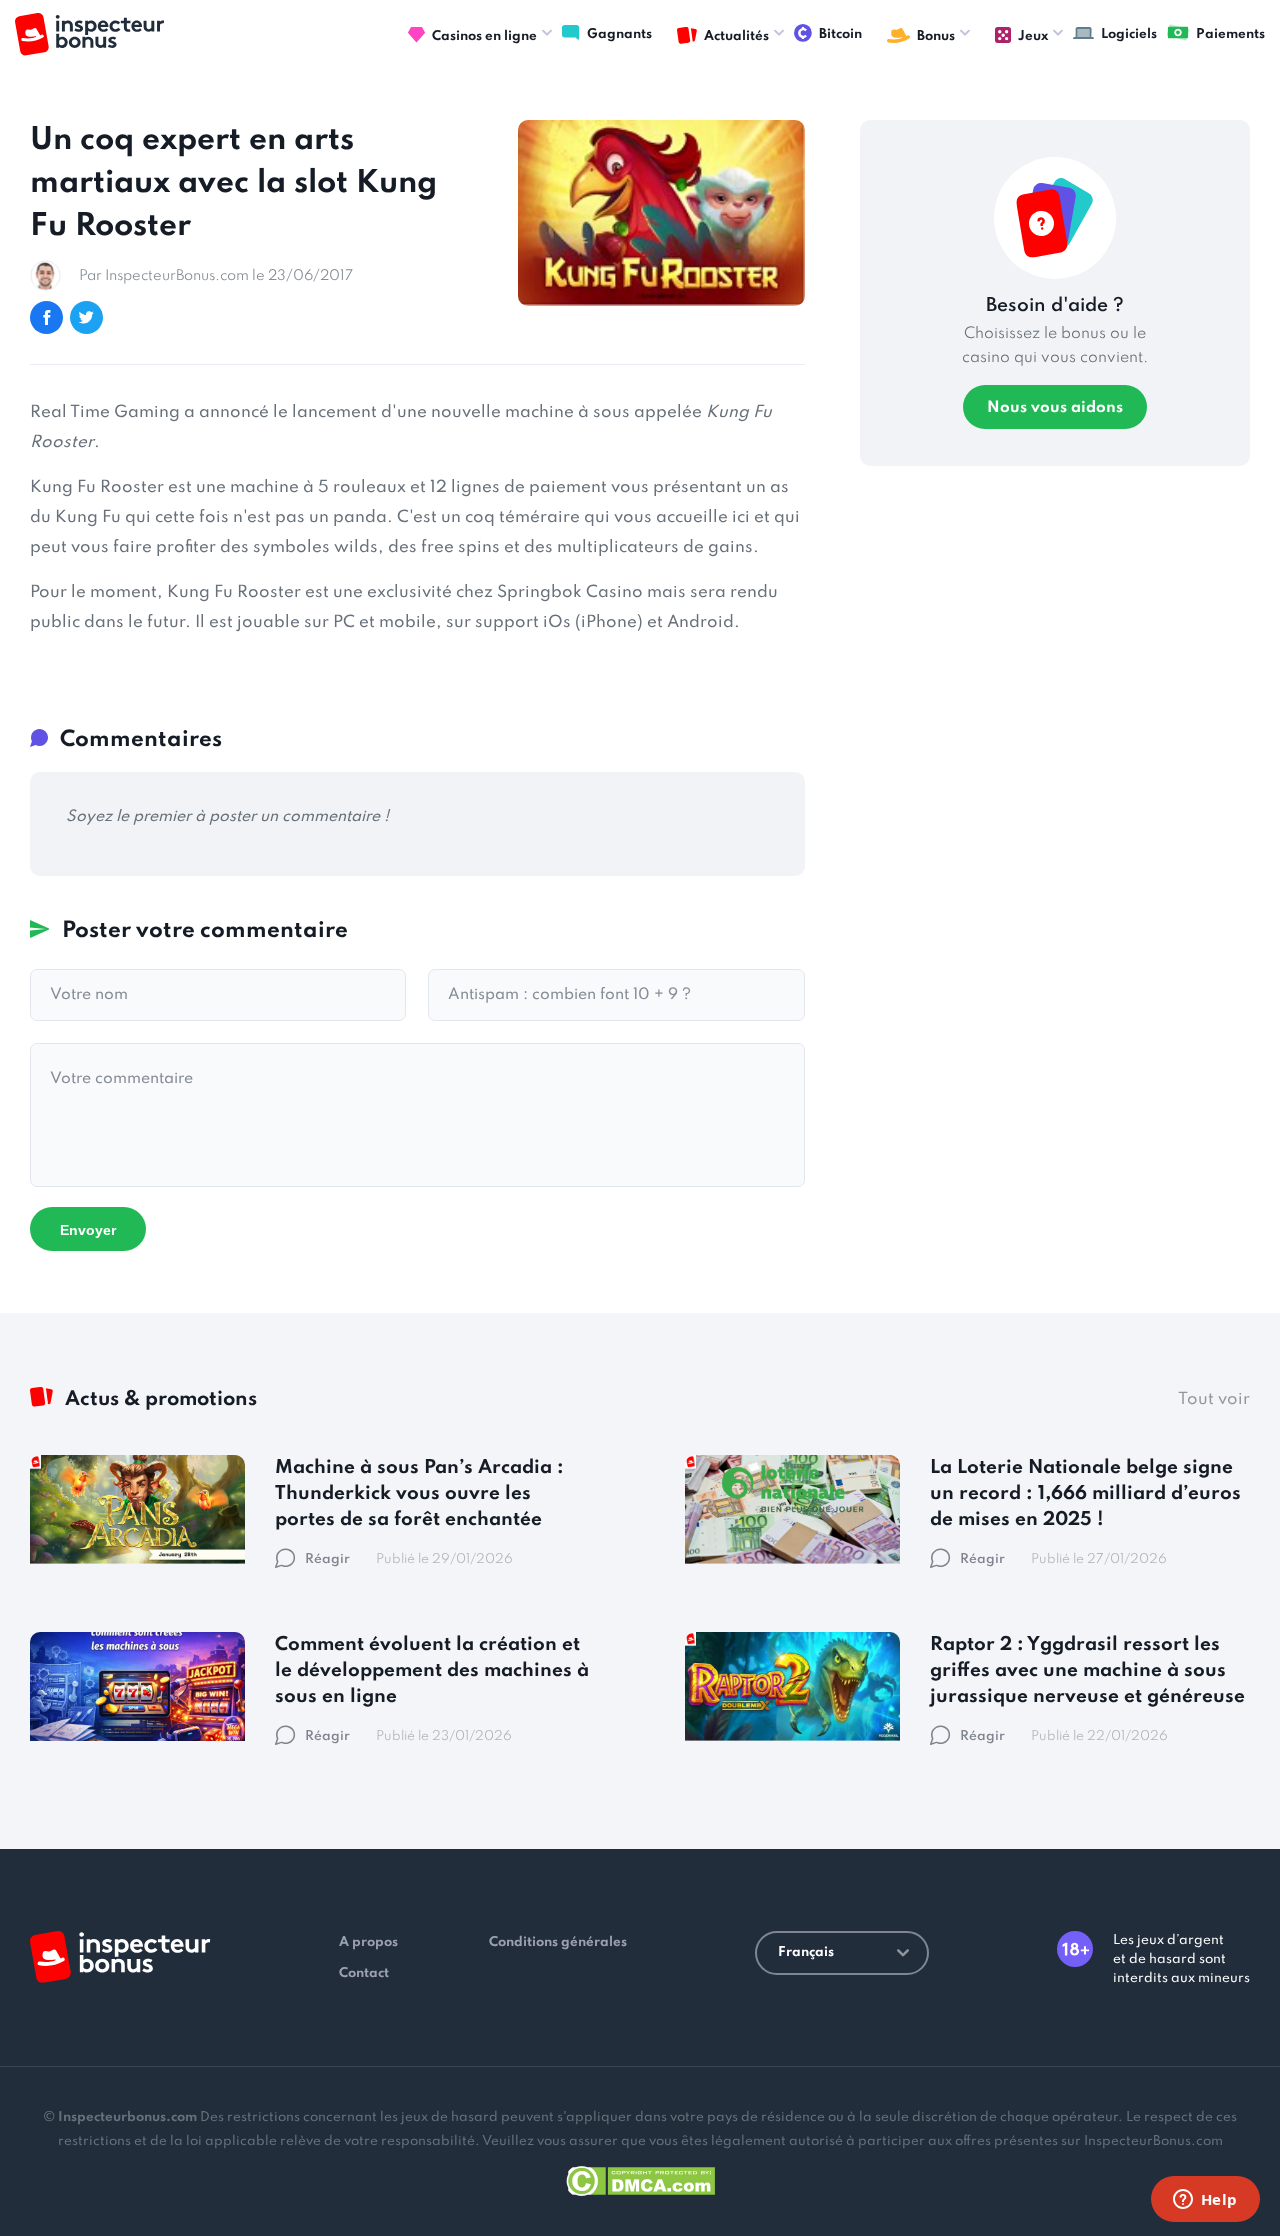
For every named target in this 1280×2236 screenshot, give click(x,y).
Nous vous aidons (1055, 408)
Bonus (936, 36)
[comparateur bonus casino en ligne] (89, 34)
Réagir (327, 1559)
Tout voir (1214, 1399)
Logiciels (1129, 34)
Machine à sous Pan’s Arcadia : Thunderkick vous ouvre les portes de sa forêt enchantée (419, 1493)
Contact (364, 1973)
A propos (368, 1942)
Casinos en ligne (484, 36)
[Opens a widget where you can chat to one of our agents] (1205, 2201)
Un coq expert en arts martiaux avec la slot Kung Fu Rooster (233, 183)
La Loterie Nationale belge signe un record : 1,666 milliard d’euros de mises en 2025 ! (1085, 1493)
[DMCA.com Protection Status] (640, 2177)
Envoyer (88, 1230)
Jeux (1033, 36)
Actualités (736, 36)
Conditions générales (558, 1942)
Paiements (1230, 34)
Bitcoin (840, 34)
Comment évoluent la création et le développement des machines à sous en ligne (432, 1670)
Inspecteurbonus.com (127, 2117)
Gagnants (619, 34)
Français (806, 1952)
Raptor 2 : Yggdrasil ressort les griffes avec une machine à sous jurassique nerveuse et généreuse (1087, 1670)
